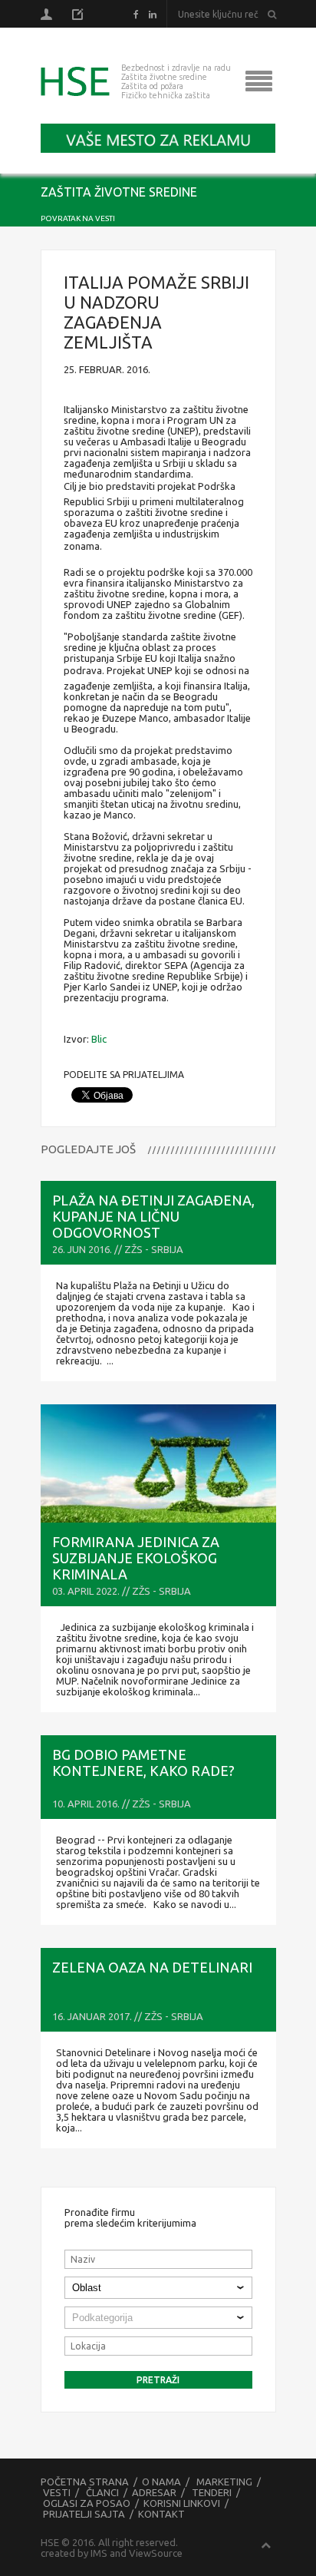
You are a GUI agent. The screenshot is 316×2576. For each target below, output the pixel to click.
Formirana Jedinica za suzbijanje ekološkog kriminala (136, 1558)
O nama (161, 2482)
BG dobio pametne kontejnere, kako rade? (143, 1763)
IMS (99, 2553)
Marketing (224, 2482)
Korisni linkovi (182, 2503)
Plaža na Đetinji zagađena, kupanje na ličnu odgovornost (153, 1216)
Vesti (57, 2492)
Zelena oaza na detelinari (152, 1967)
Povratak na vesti (78, 218)
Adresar (154, 2492)
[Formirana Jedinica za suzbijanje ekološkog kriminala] (158, 1463)
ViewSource (156, 2553)
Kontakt (161, 2514)
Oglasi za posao (87, 2503)
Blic (99, 1039)
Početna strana (85, 2482)
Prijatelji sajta (84, 2514)
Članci (102, 2492)
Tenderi (212, 2492)
